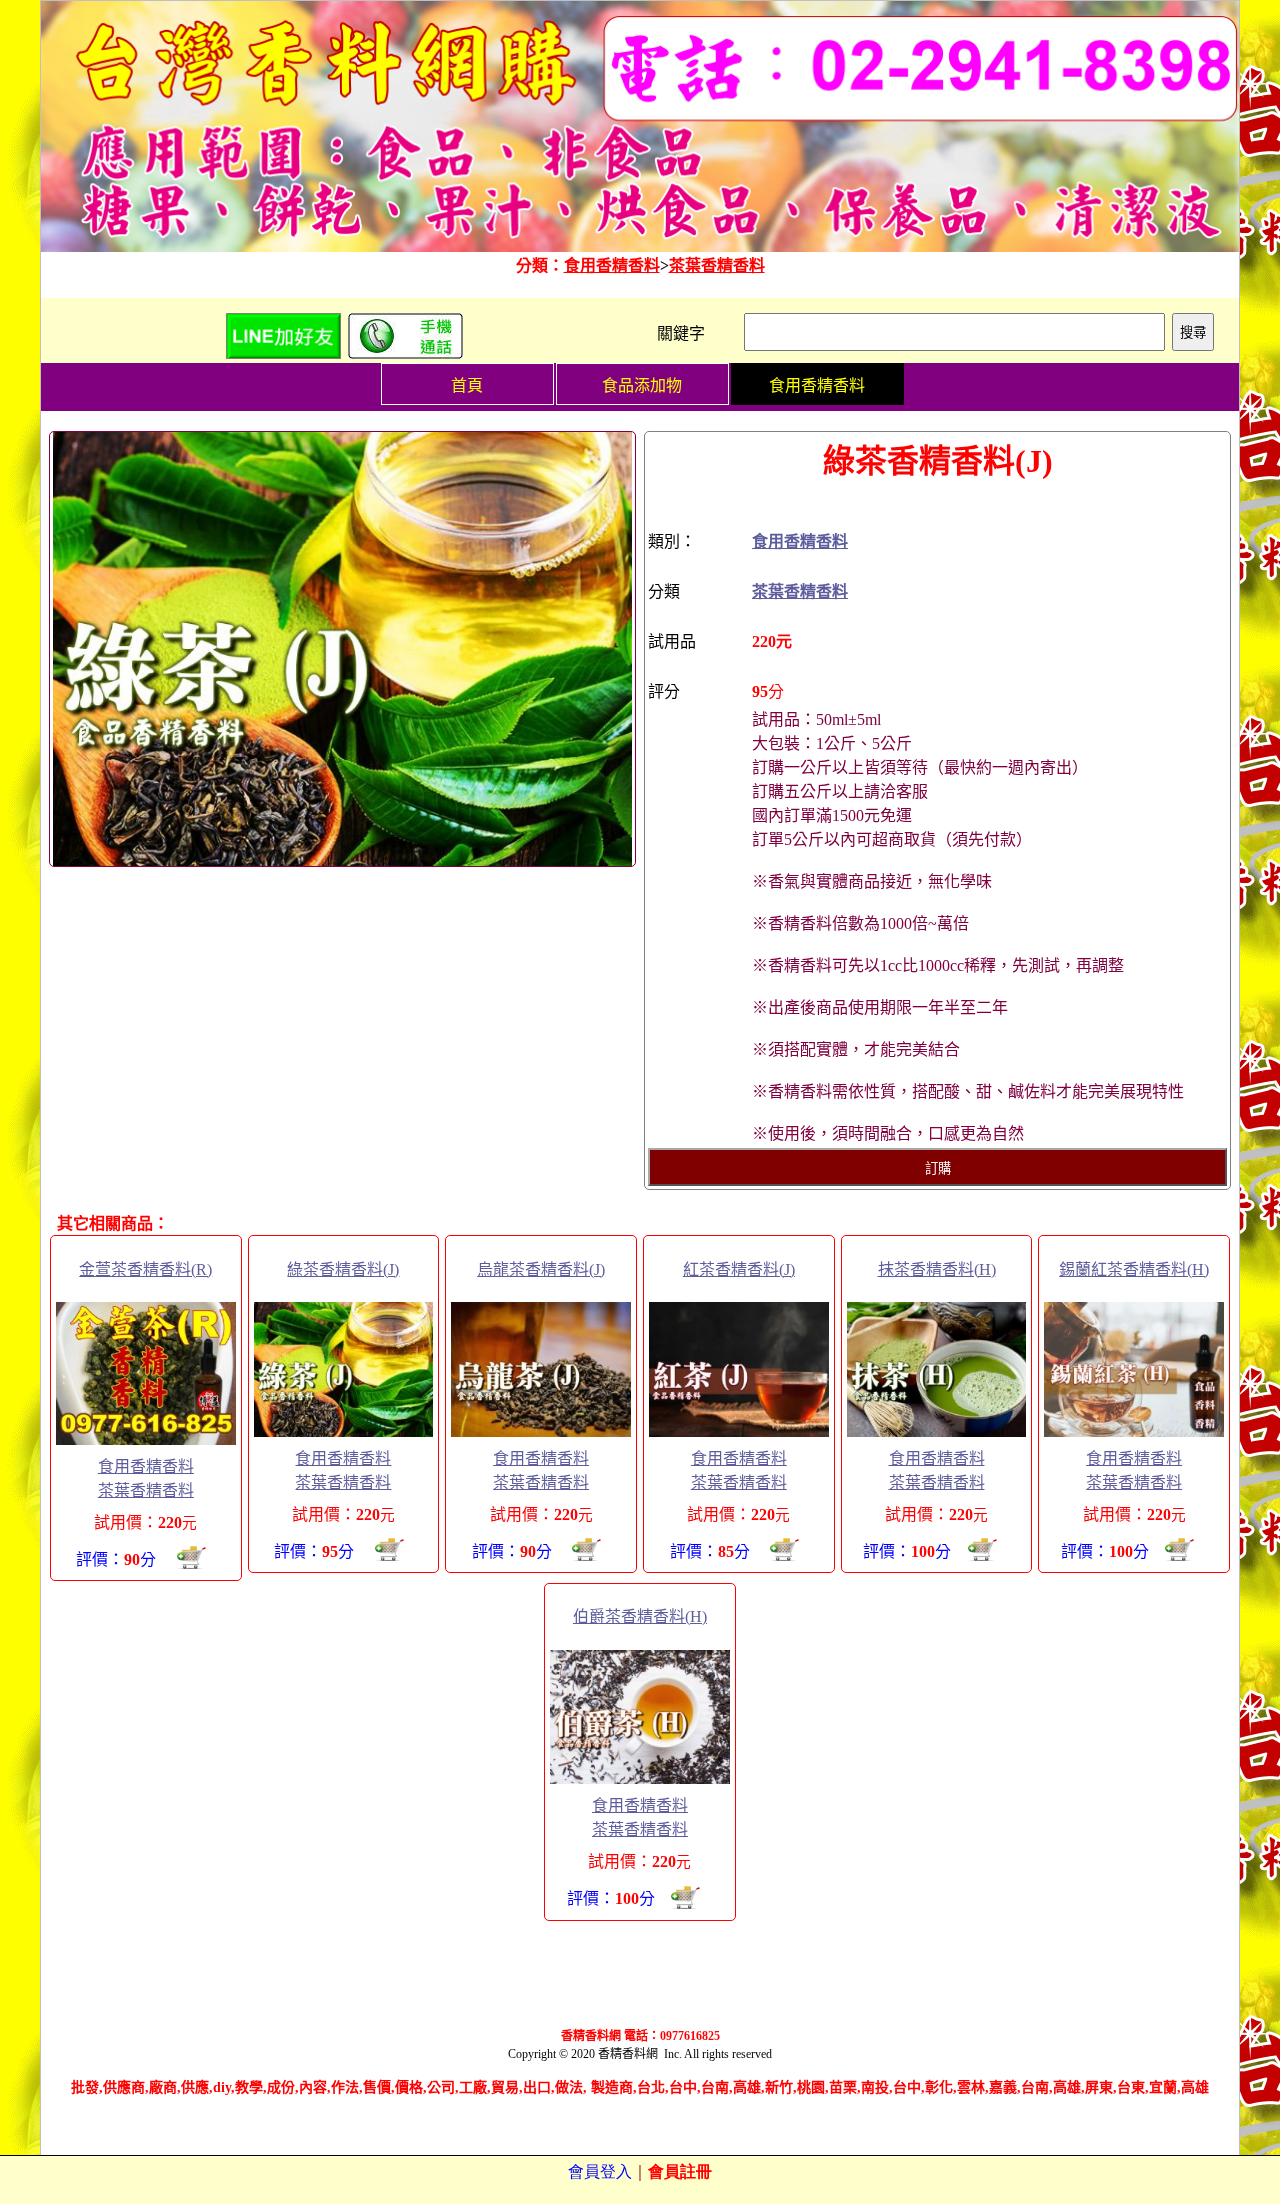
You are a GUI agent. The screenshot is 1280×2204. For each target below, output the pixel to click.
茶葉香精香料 (717, 265)
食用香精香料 (612, 265)
